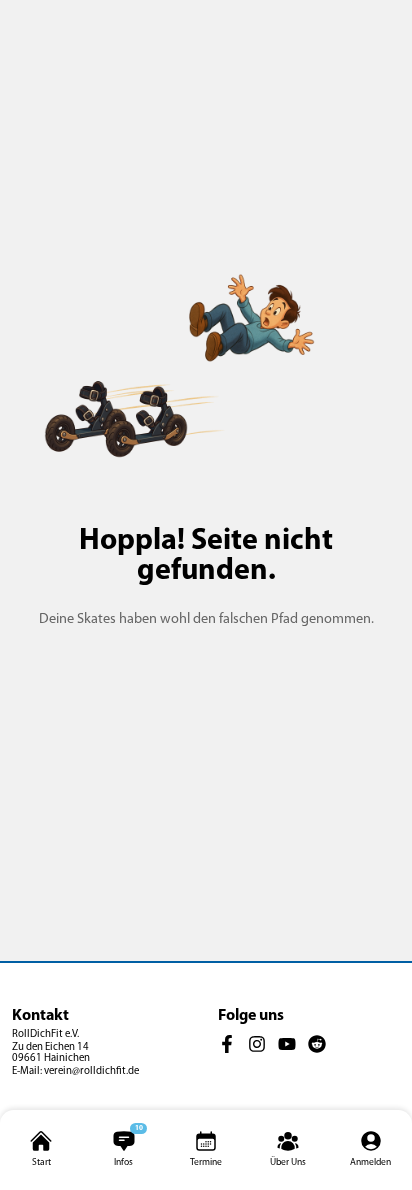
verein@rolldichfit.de (91, 1071)
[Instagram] (257, 1044)
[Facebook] (227, 1044)
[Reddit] (317, 1044)
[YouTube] (287, 1044)
